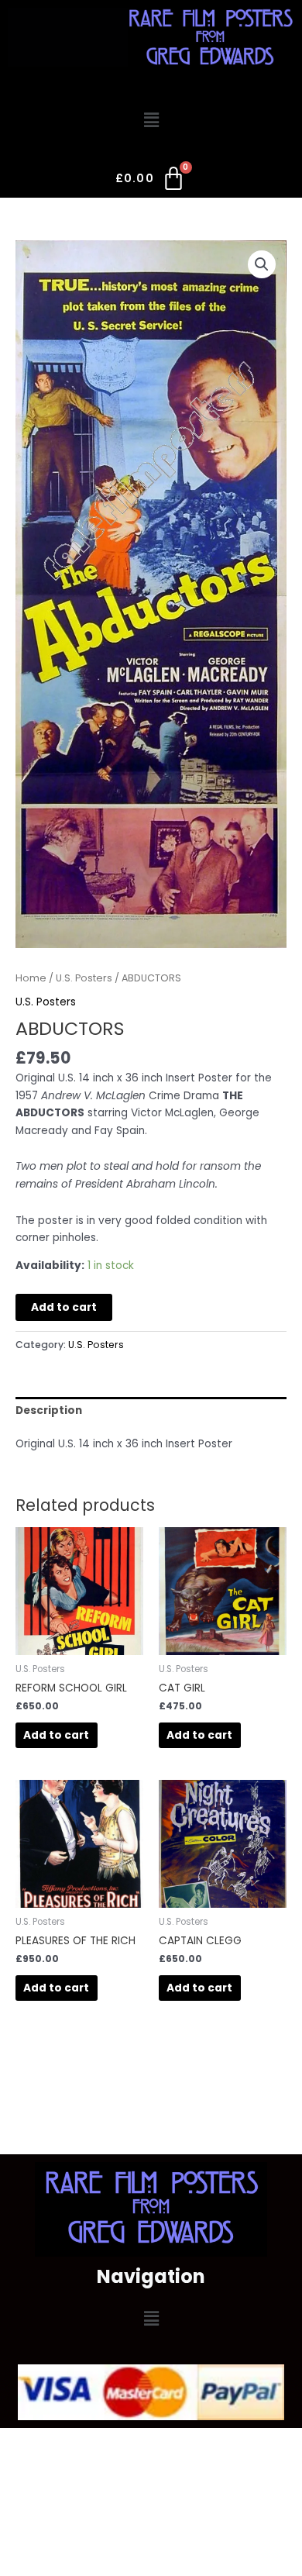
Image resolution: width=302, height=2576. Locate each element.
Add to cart (64, 1307)
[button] (151, 120)
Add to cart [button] (56, 1735)
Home (31, 978)
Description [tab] (49, 1410)
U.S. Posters (84, 978)
